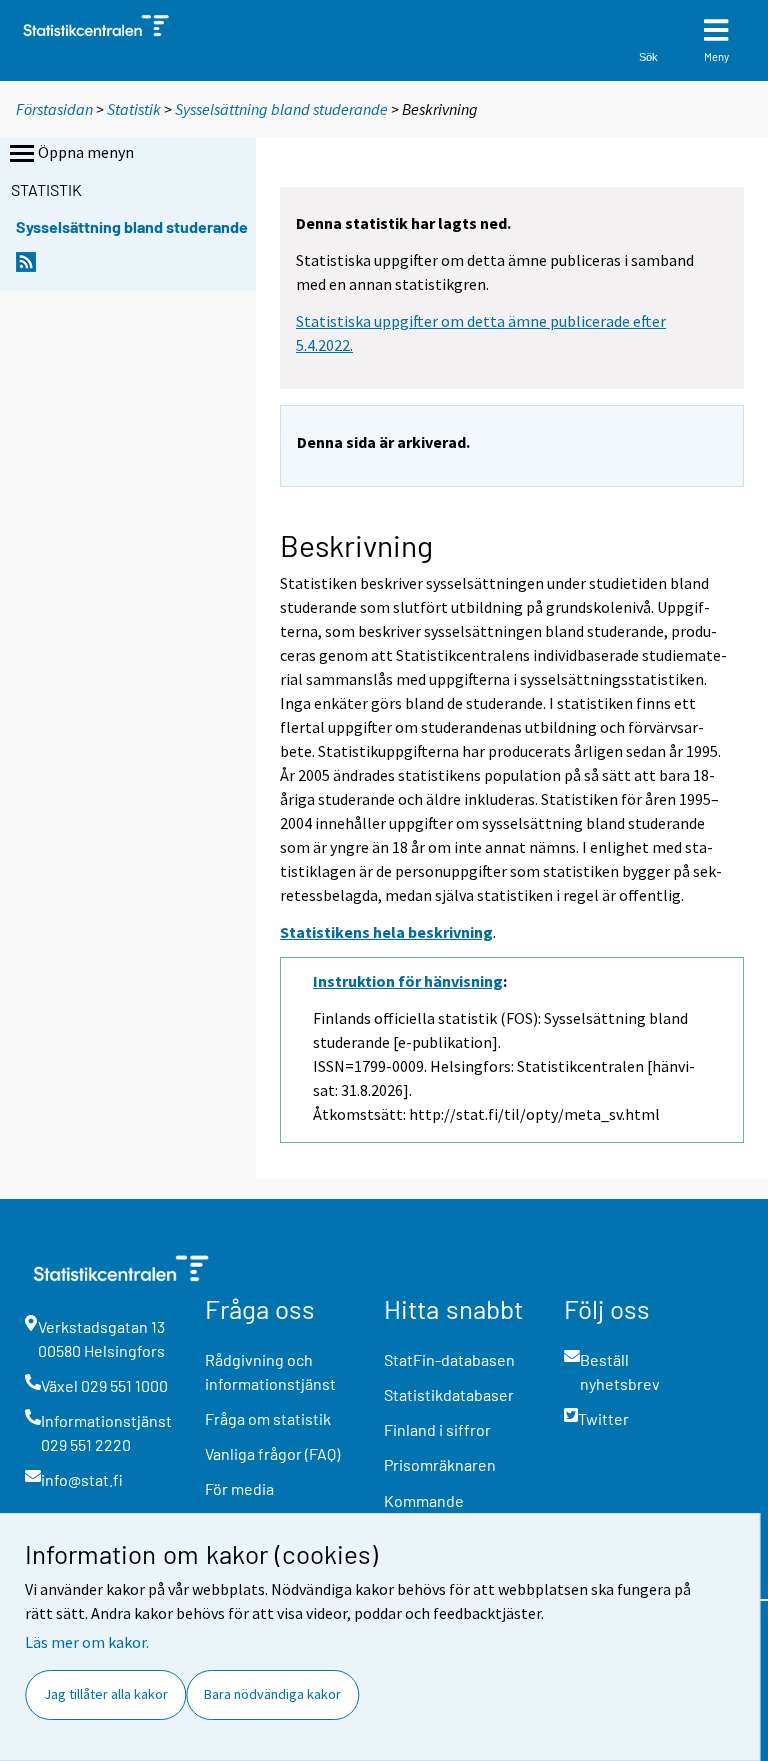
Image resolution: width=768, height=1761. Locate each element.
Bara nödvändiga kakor (272, 1694)
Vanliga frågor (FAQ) (272, 1453)
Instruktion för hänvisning (408, 981)
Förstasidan (54, 109)
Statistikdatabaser (449, 1394)
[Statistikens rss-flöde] (26, 267)
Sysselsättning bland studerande (283, 109)
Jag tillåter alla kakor (106, 1694)
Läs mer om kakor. (87, 1642)
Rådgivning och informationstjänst (270, 1371)
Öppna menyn (86, 152)
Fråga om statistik (268, 1418)
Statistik (134, 109)
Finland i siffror (437, 1429)
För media (239, 1488)
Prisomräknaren (440, 1464)
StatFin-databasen (449, 1359)
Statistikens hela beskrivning (386, 932)
